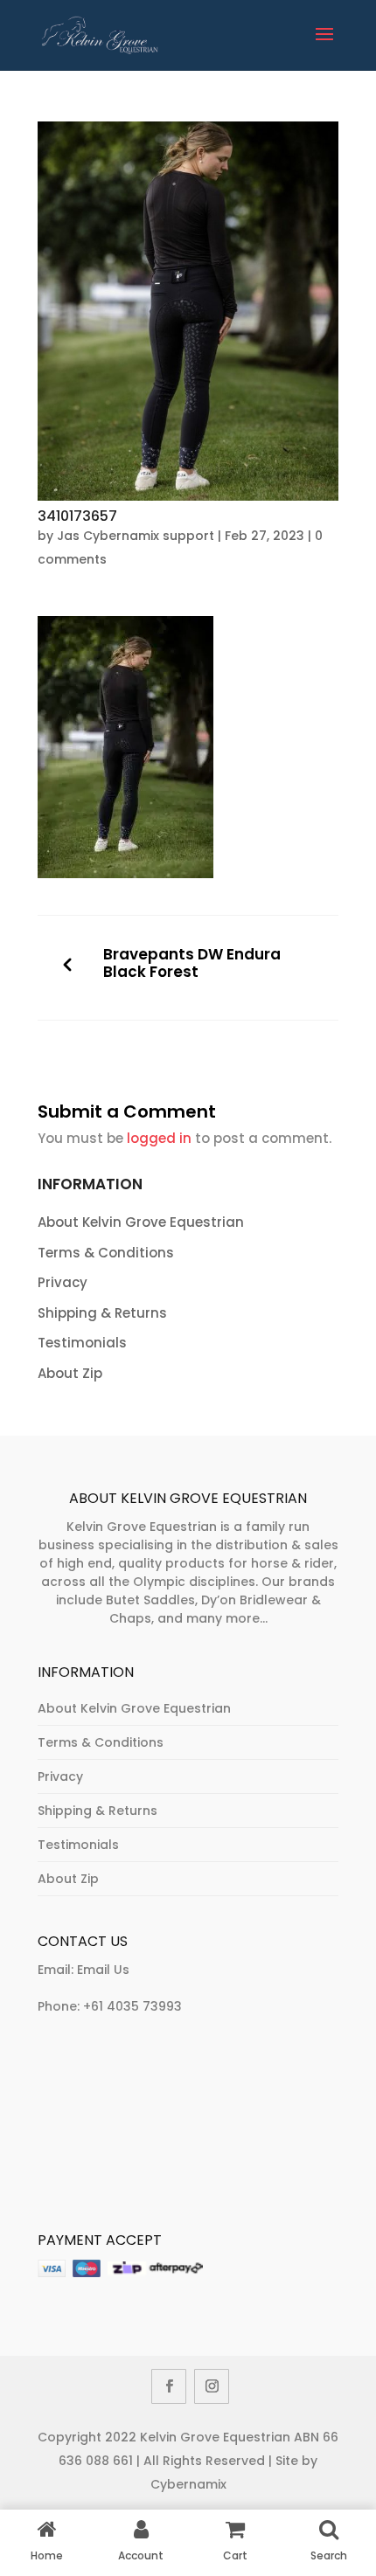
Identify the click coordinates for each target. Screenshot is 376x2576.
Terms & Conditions (106, 1253)
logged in (159, 1138)
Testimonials (82, 1343)
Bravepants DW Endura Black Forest (192, 963)
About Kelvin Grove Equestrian (141, 1222)
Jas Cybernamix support (136, 536)
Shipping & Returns (102, 1313)
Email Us (103, 1970)
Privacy (63, 1282)
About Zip (70, 1373)
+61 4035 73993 (132, 2006)
